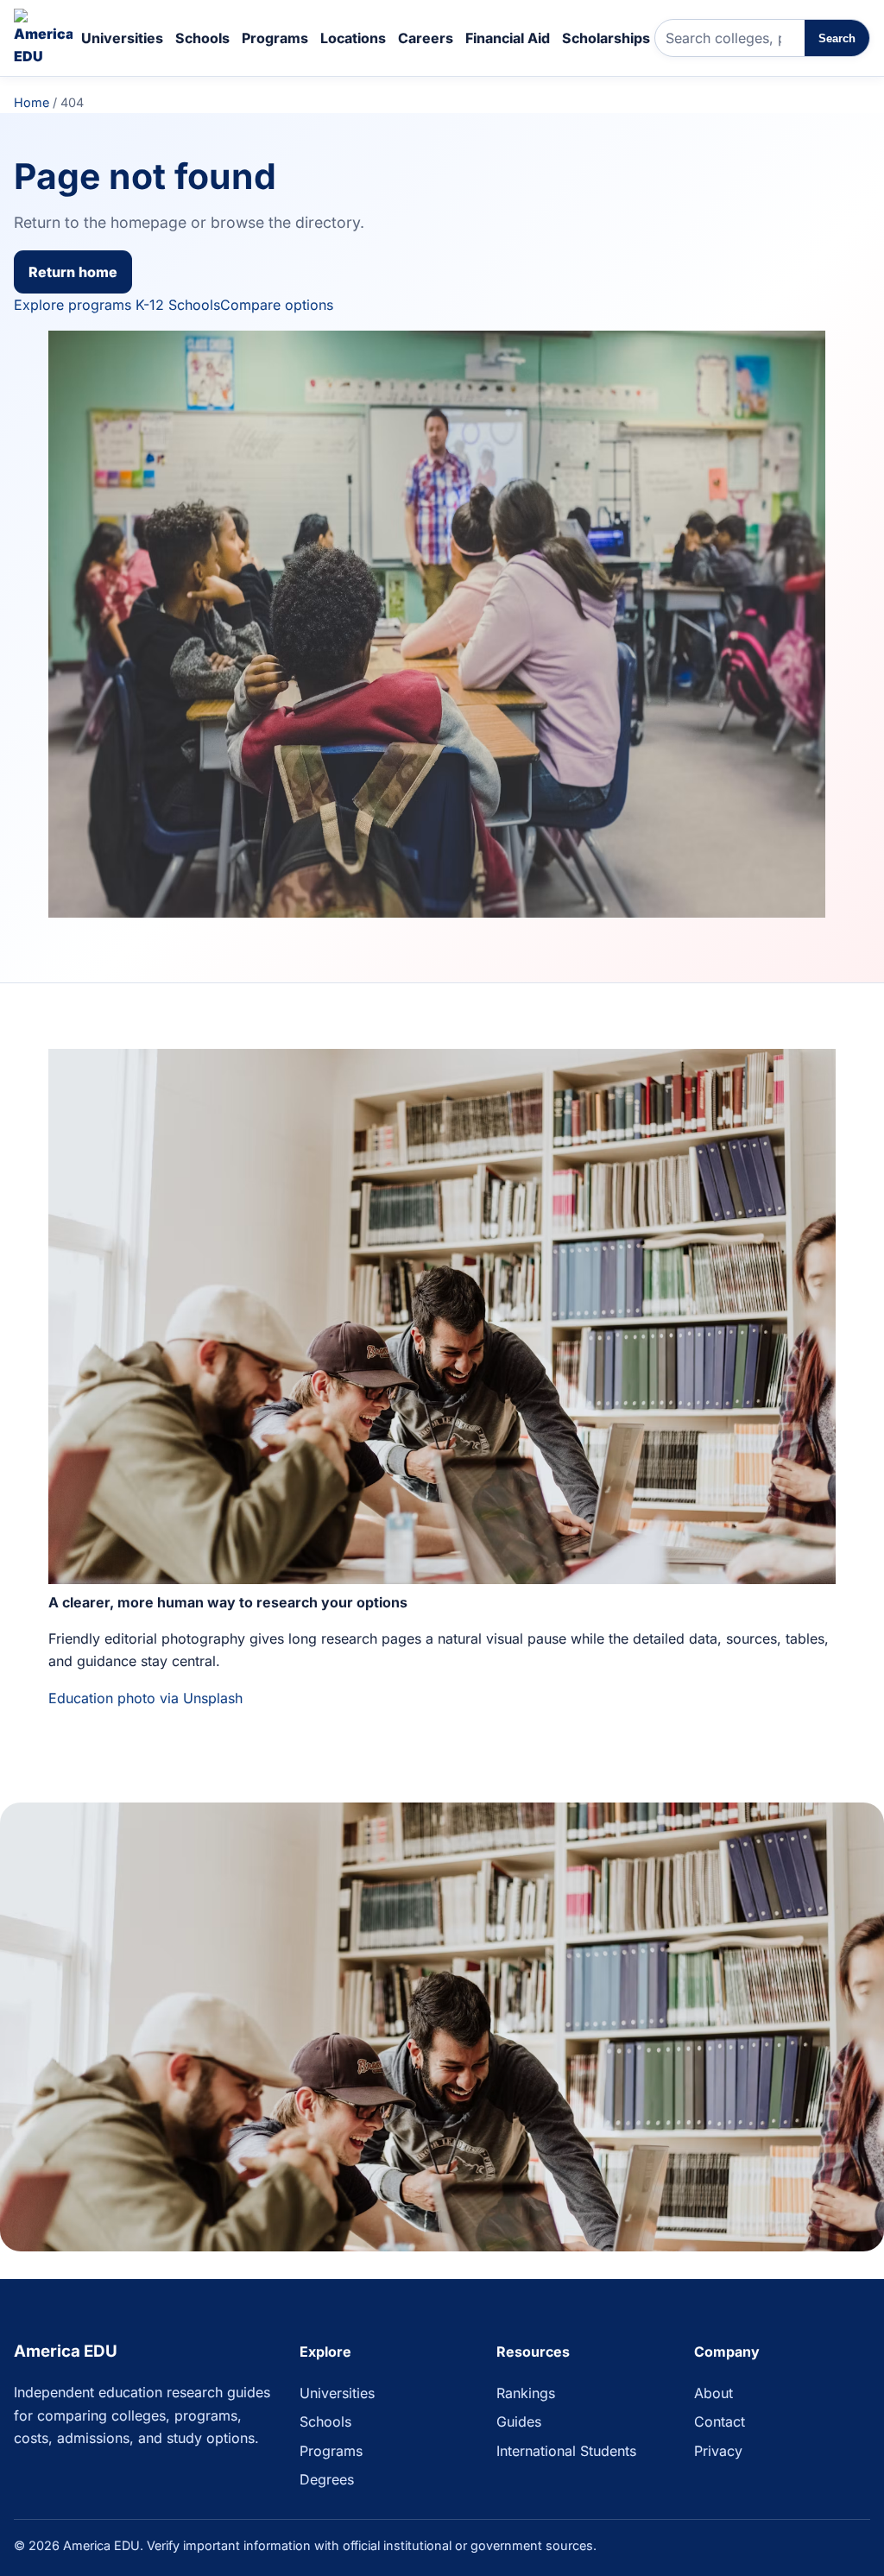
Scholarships (606, 38)
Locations (353, 38)
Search (837, 38)
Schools (202, 38)
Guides (519, 2421)
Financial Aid (508, 38)
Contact (720, 2421)
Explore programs (73, 305)
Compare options (277, 305)
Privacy (718, 2451)
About (714, 2393)
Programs (275, 38)
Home (32, 102)
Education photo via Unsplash (145, 1698)
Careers (426, 38)
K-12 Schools (178, 305)
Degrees (327, 2479)
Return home (73, 272)
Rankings (526, 2393)
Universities (122, 38)
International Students (566, 2451)
